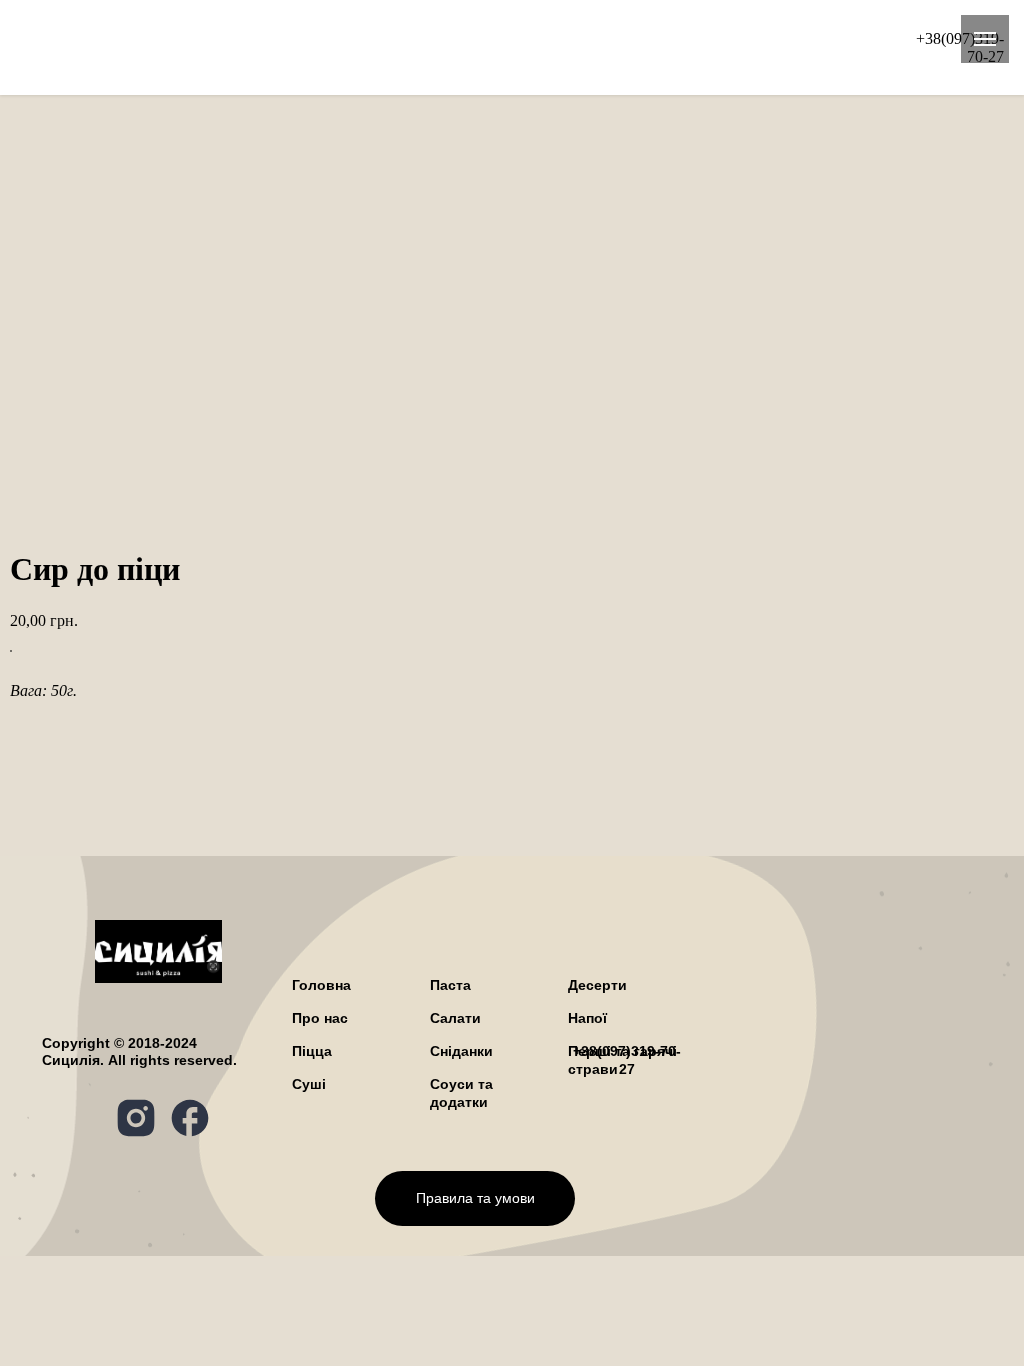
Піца (223, 29)
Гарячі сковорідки (545, 47)
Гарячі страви (672, 29)
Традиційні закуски (309, 65)
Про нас (786, 65)
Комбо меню (398, 29)
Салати (786, 29)
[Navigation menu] (985, 39)
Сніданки (764, 47)
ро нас (320, 1018)
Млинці (443, 65)
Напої (621, 65)
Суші (309, 1084)
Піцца (312, 1051)
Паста (294, 29)
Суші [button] (425, 47)
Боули (672, 47)
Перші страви (533, 29)
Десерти (535, 65)
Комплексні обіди (306, 47)
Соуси (699, 65)
